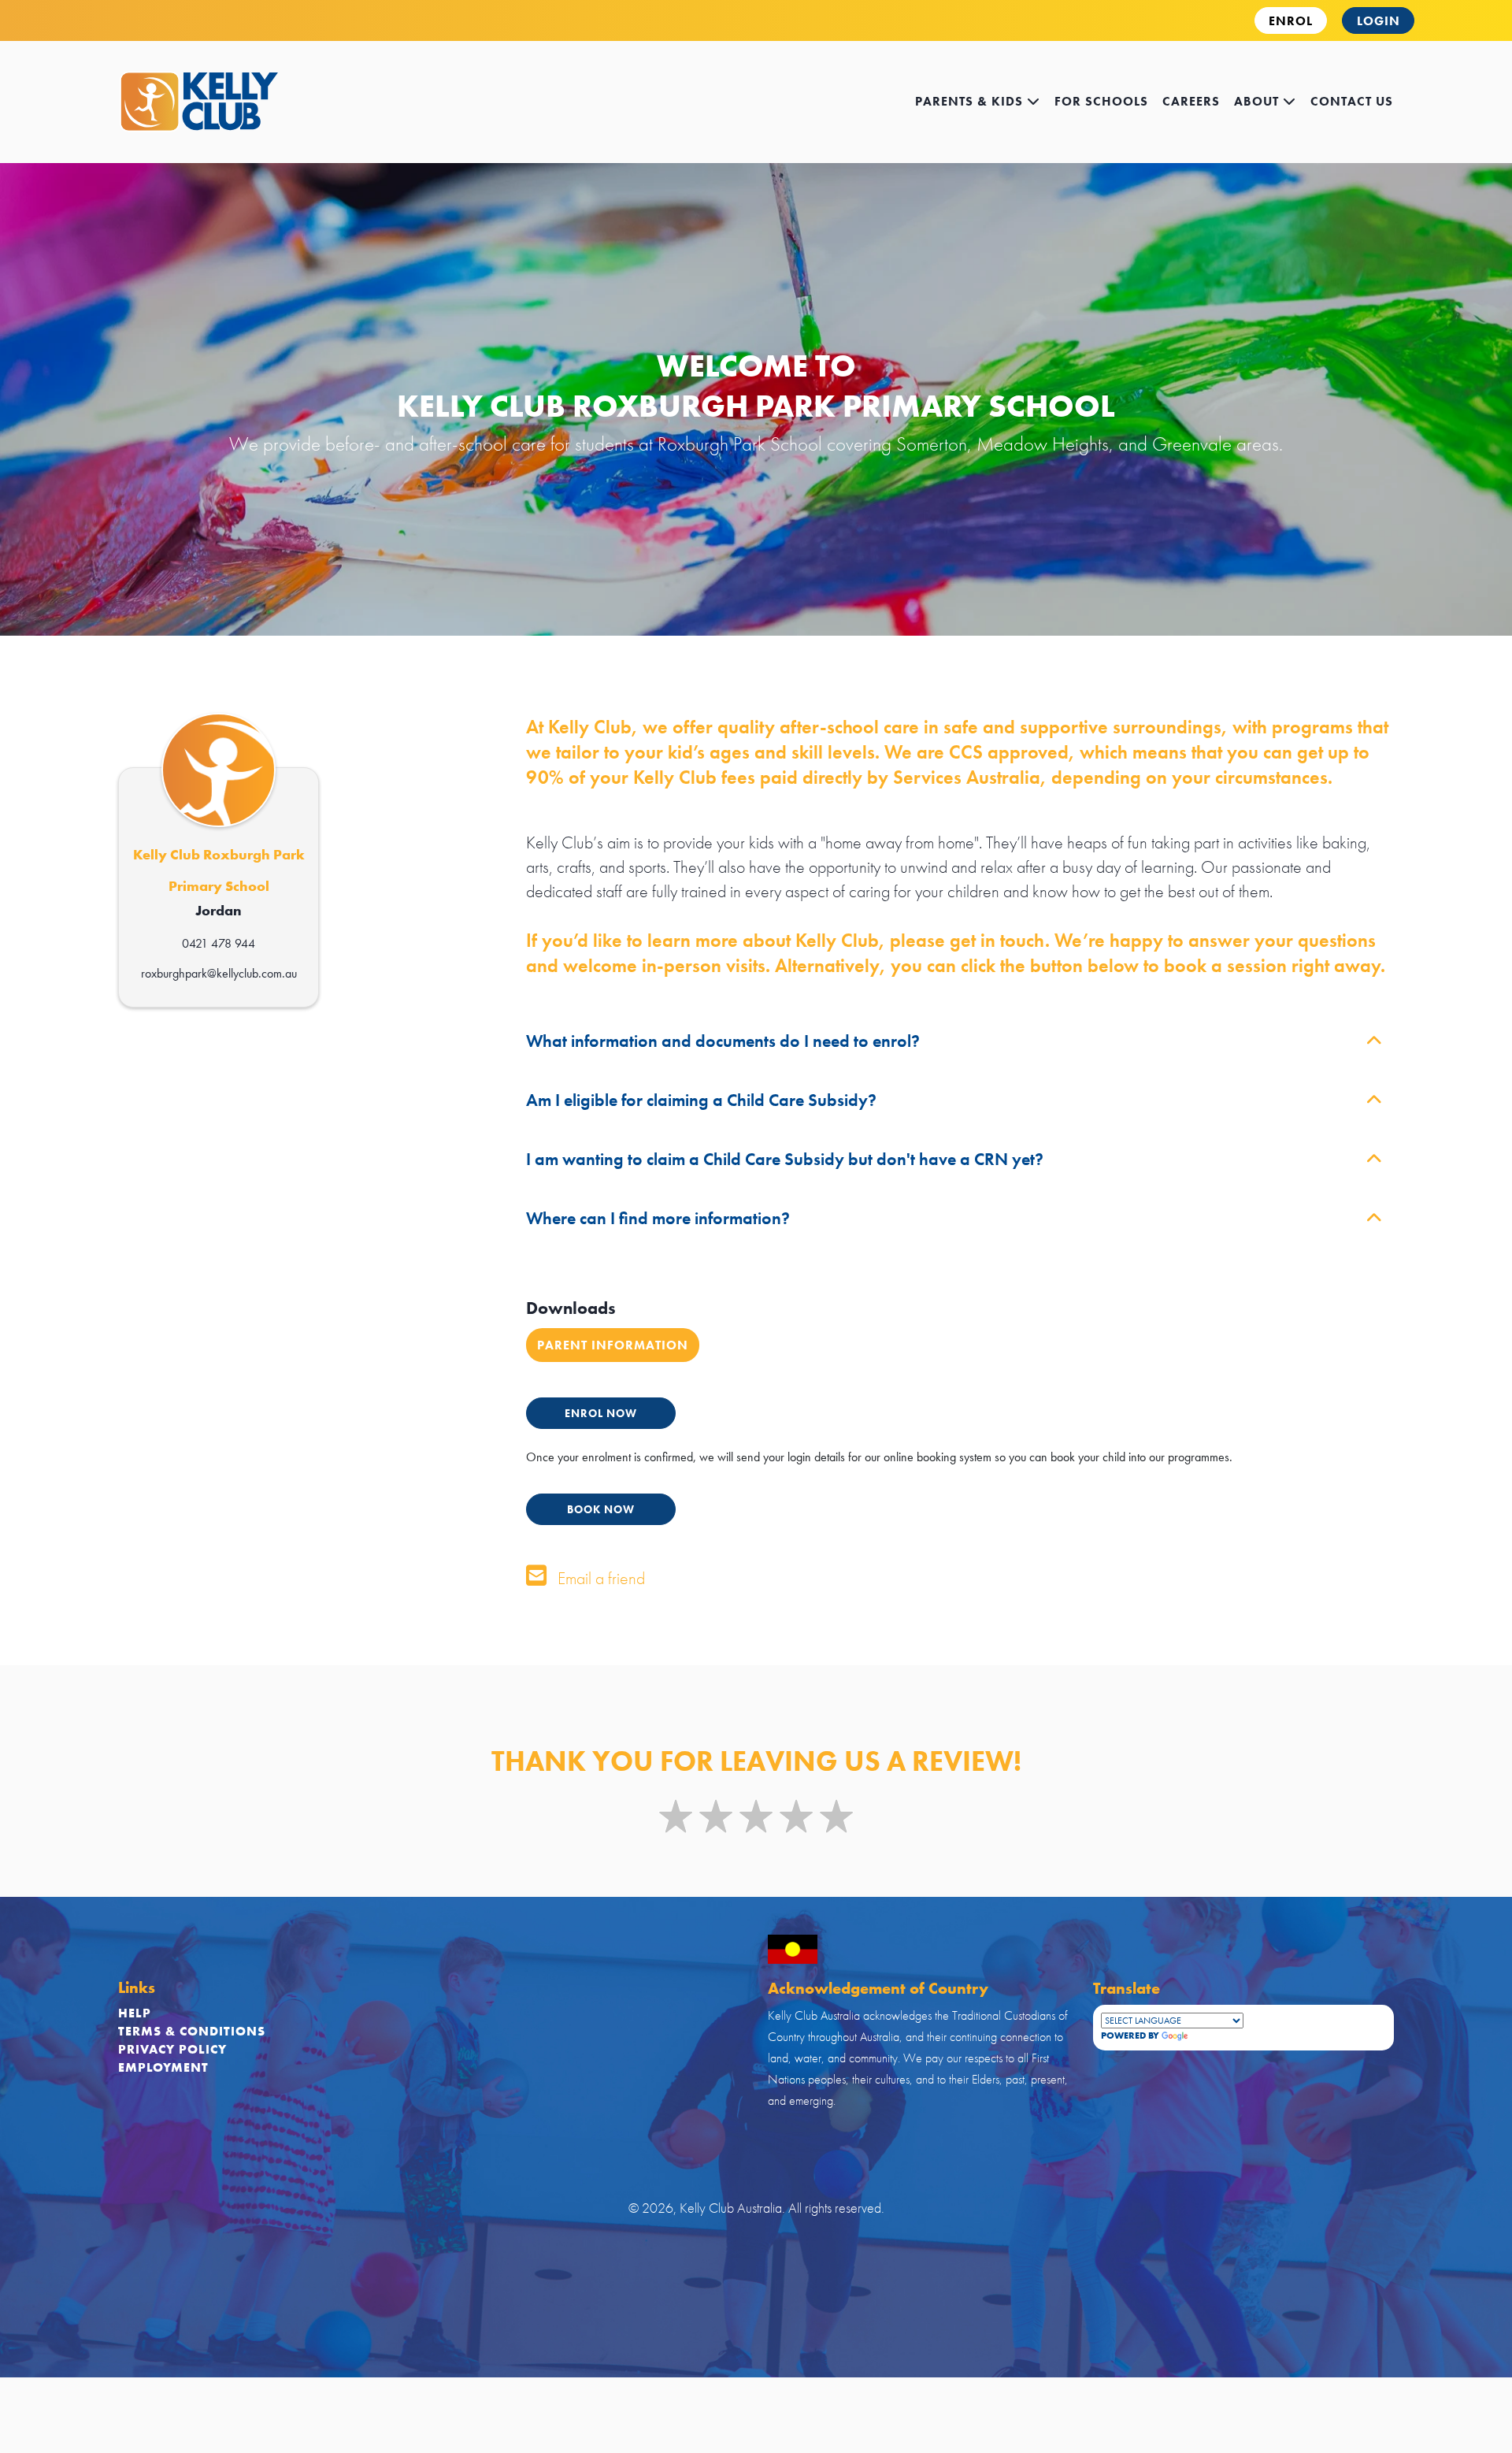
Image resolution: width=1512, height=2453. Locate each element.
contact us (1352, 101)
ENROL (1291, 21)
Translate (1217, 2036)
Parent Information (613, 1345)
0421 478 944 (219, 943)
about (1258, 101)
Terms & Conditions (192, 2031)
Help (135, 2013)
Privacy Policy (172, 2049)
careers (1191, 101)
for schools (1101, 101)
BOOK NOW (601, 1509)
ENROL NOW (601, 1413)
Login (1379, 21)
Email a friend (599, 1578)
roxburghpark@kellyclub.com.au (219, 973)
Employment (163, 2067)
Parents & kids (971, 101)
